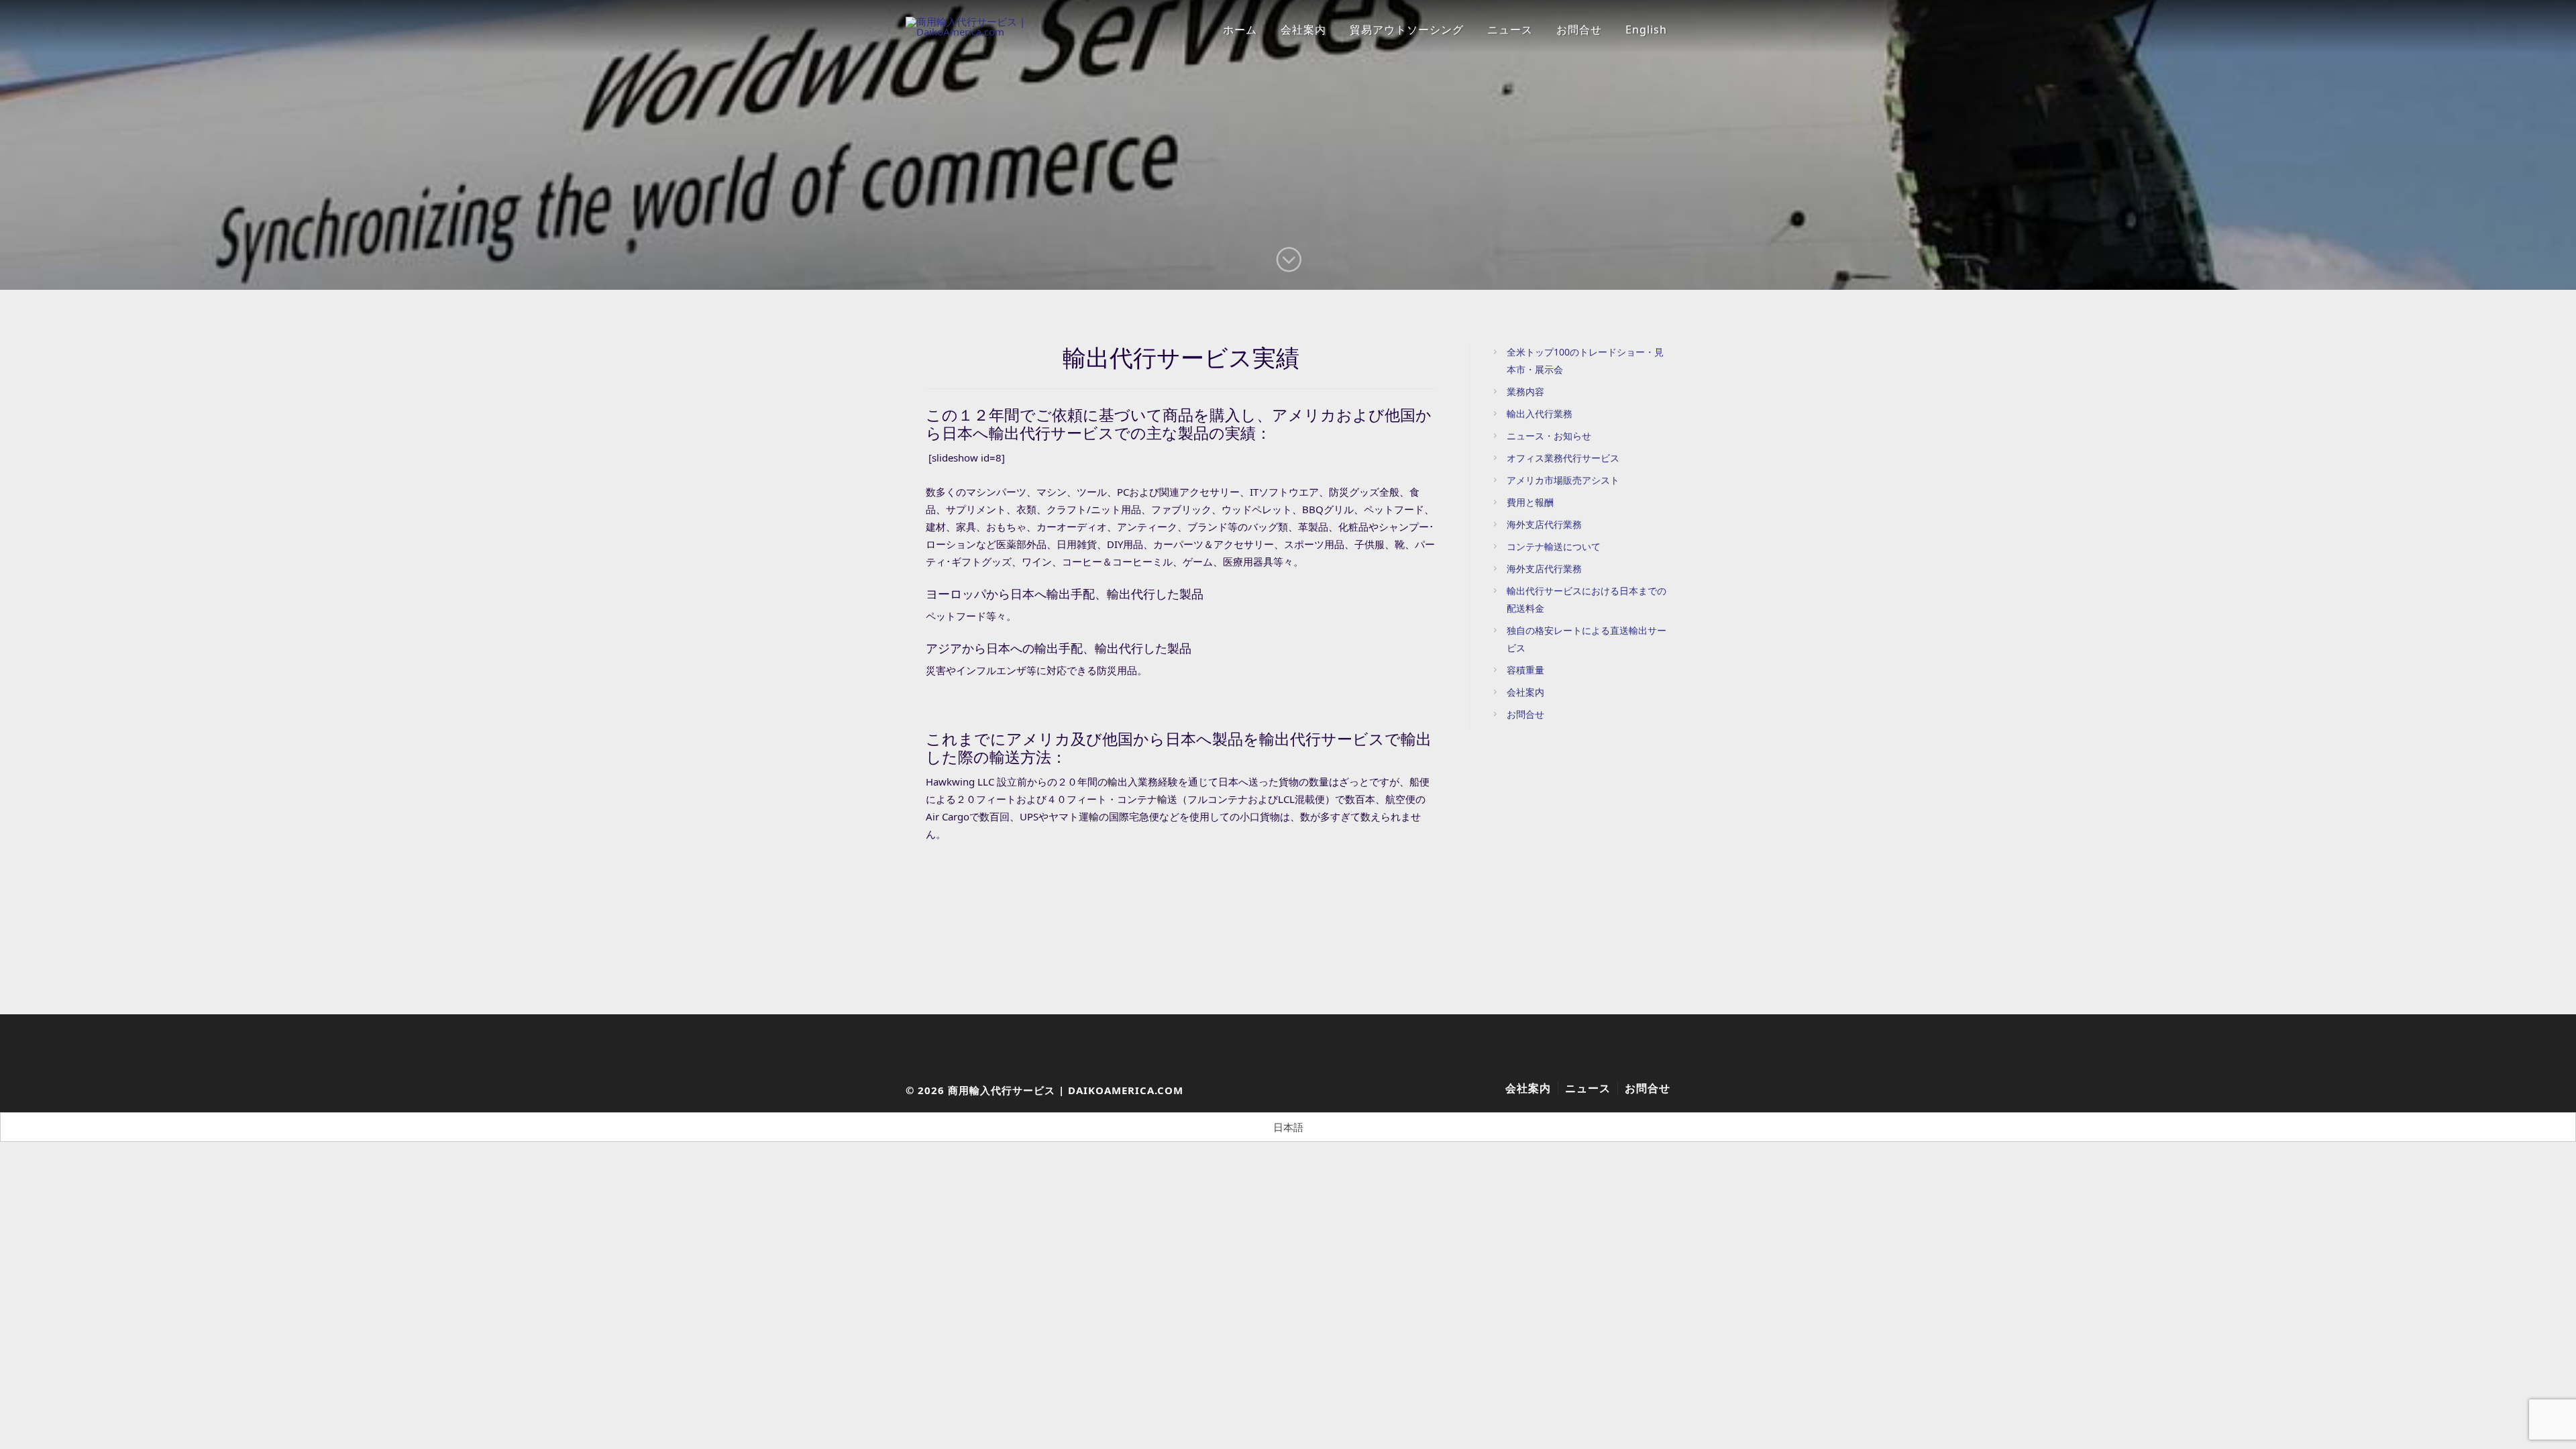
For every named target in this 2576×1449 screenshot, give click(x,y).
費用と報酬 (1530, 502)
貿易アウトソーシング (1407, 30)
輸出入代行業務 (1540, 414)
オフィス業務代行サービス (1563, 458)
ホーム (1240, 30)
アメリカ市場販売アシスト (1563, 480)
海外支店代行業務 (1544, 524)
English (1646, 30)
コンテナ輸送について (1554, 546)
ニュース (1510, 30)
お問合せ (1579, 30)
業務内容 (1525, 391)
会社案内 (1303, 30)
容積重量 (1525, 670)
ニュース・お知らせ (1549, 436)
